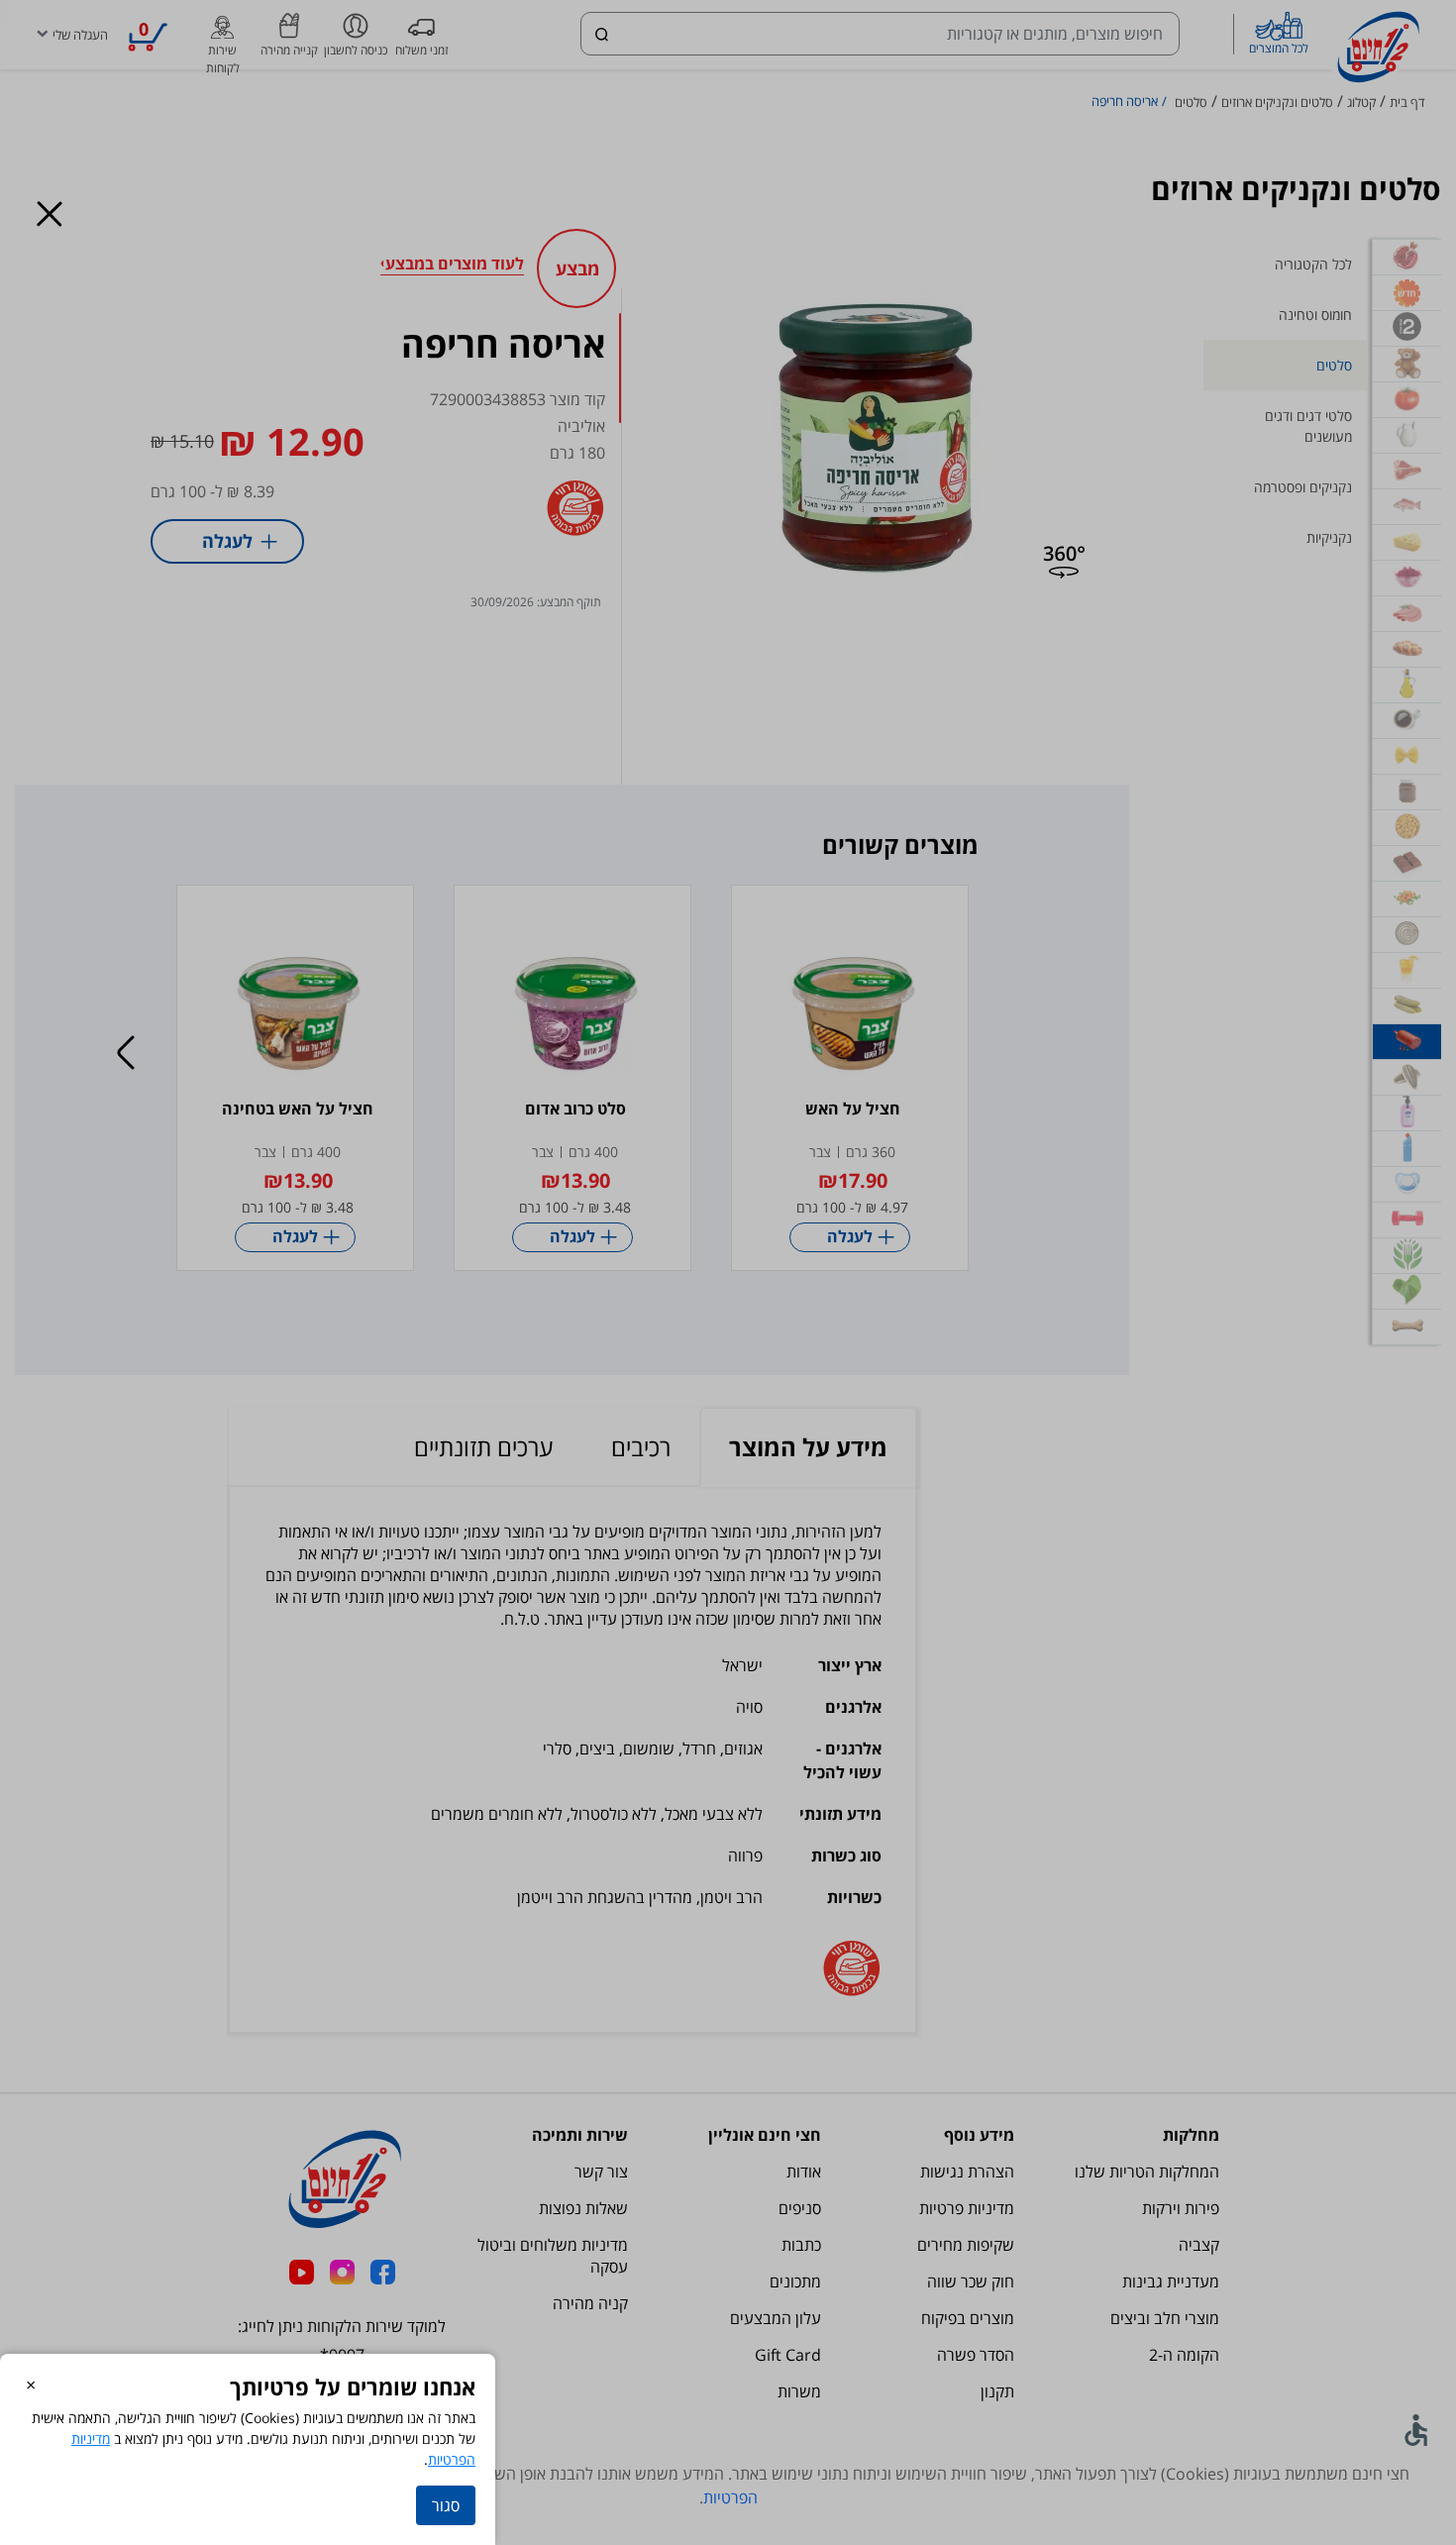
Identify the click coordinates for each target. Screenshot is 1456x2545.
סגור (446, 2505)
